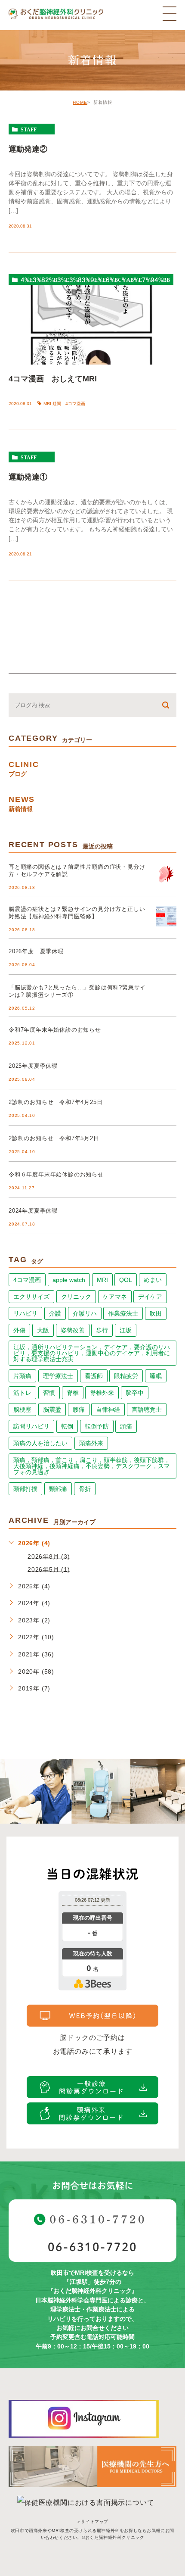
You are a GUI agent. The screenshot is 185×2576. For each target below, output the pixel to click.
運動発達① (28, 477)
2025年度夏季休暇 (33, 1066)
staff (29, 129)
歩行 (102, 1330)
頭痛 (126, 1426)
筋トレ (22, 1393)
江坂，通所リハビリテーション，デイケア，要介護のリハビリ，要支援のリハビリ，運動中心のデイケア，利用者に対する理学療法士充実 (92, 1353)
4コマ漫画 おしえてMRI (53, 379)
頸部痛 (58, 1489)
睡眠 (156, 1376)
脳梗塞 (22, 1410)
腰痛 (79, 1410)
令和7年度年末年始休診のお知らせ (55, 1030)
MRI (102, 1280)
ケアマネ (115, 1297)
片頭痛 (22, 1376)
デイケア (150, 1297)
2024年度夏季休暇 (33, 1211)
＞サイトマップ (92, 2521)
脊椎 (73, 1393)
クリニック (76, 1297)
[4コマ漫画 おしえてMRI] (92, 320)
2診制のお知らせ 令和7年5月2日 (54, 1138)
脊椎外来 (102, 1393)
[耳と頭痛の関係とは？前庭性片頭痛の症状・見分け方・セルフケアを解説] (166, 874)
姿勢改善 (73, 1330)
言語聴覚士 (147, 1410)
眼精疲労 (126, 1376)
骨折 (85, 1489)
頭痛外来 (91, 1443)
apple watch (69, 1280)
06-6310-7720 (92, 2247)
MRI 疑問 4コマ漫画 (64, 404)
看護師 (94, 1376)
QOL (126, 1280)
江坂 (126, 1330)
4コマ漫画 (27, 1280)
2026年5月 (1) (49, 1569)
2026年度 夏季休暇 (36, 951)
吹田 (156, 1313)
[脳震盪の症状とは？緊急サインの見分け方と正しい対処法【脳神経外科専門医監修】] (166, 916)
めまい (153, 1280)
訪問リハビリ (31, 1426)
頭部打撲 (25, 1489)
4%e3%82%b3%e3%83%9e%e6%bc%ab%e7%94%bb (95, 280)
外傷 (19, 1330)
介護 (55, 1313)
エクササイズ (31, 1297)
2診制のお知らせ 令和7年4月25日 (55, 1102)
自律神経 (108, 1410)
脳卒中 (135, 1393)
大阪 (43, 1330)
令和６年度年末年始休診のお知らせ (56, 1174)
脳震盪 (52, 1410)
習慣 (49, 1393)
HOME (80, 102)
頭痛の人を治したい (40, 1443)
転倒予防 (97, 1426)
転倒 (67, 1426)
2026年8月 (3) (49, 1556)
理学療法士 (58, 1376)
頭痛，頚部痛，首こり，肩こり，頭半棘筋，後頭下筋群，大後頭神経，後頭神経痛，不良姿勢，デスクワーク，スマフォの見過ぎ (92, 1466)
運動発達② (28, 149)
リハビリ (25, 1313)
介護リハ (85, 1313)
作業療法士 (123, 1313)
